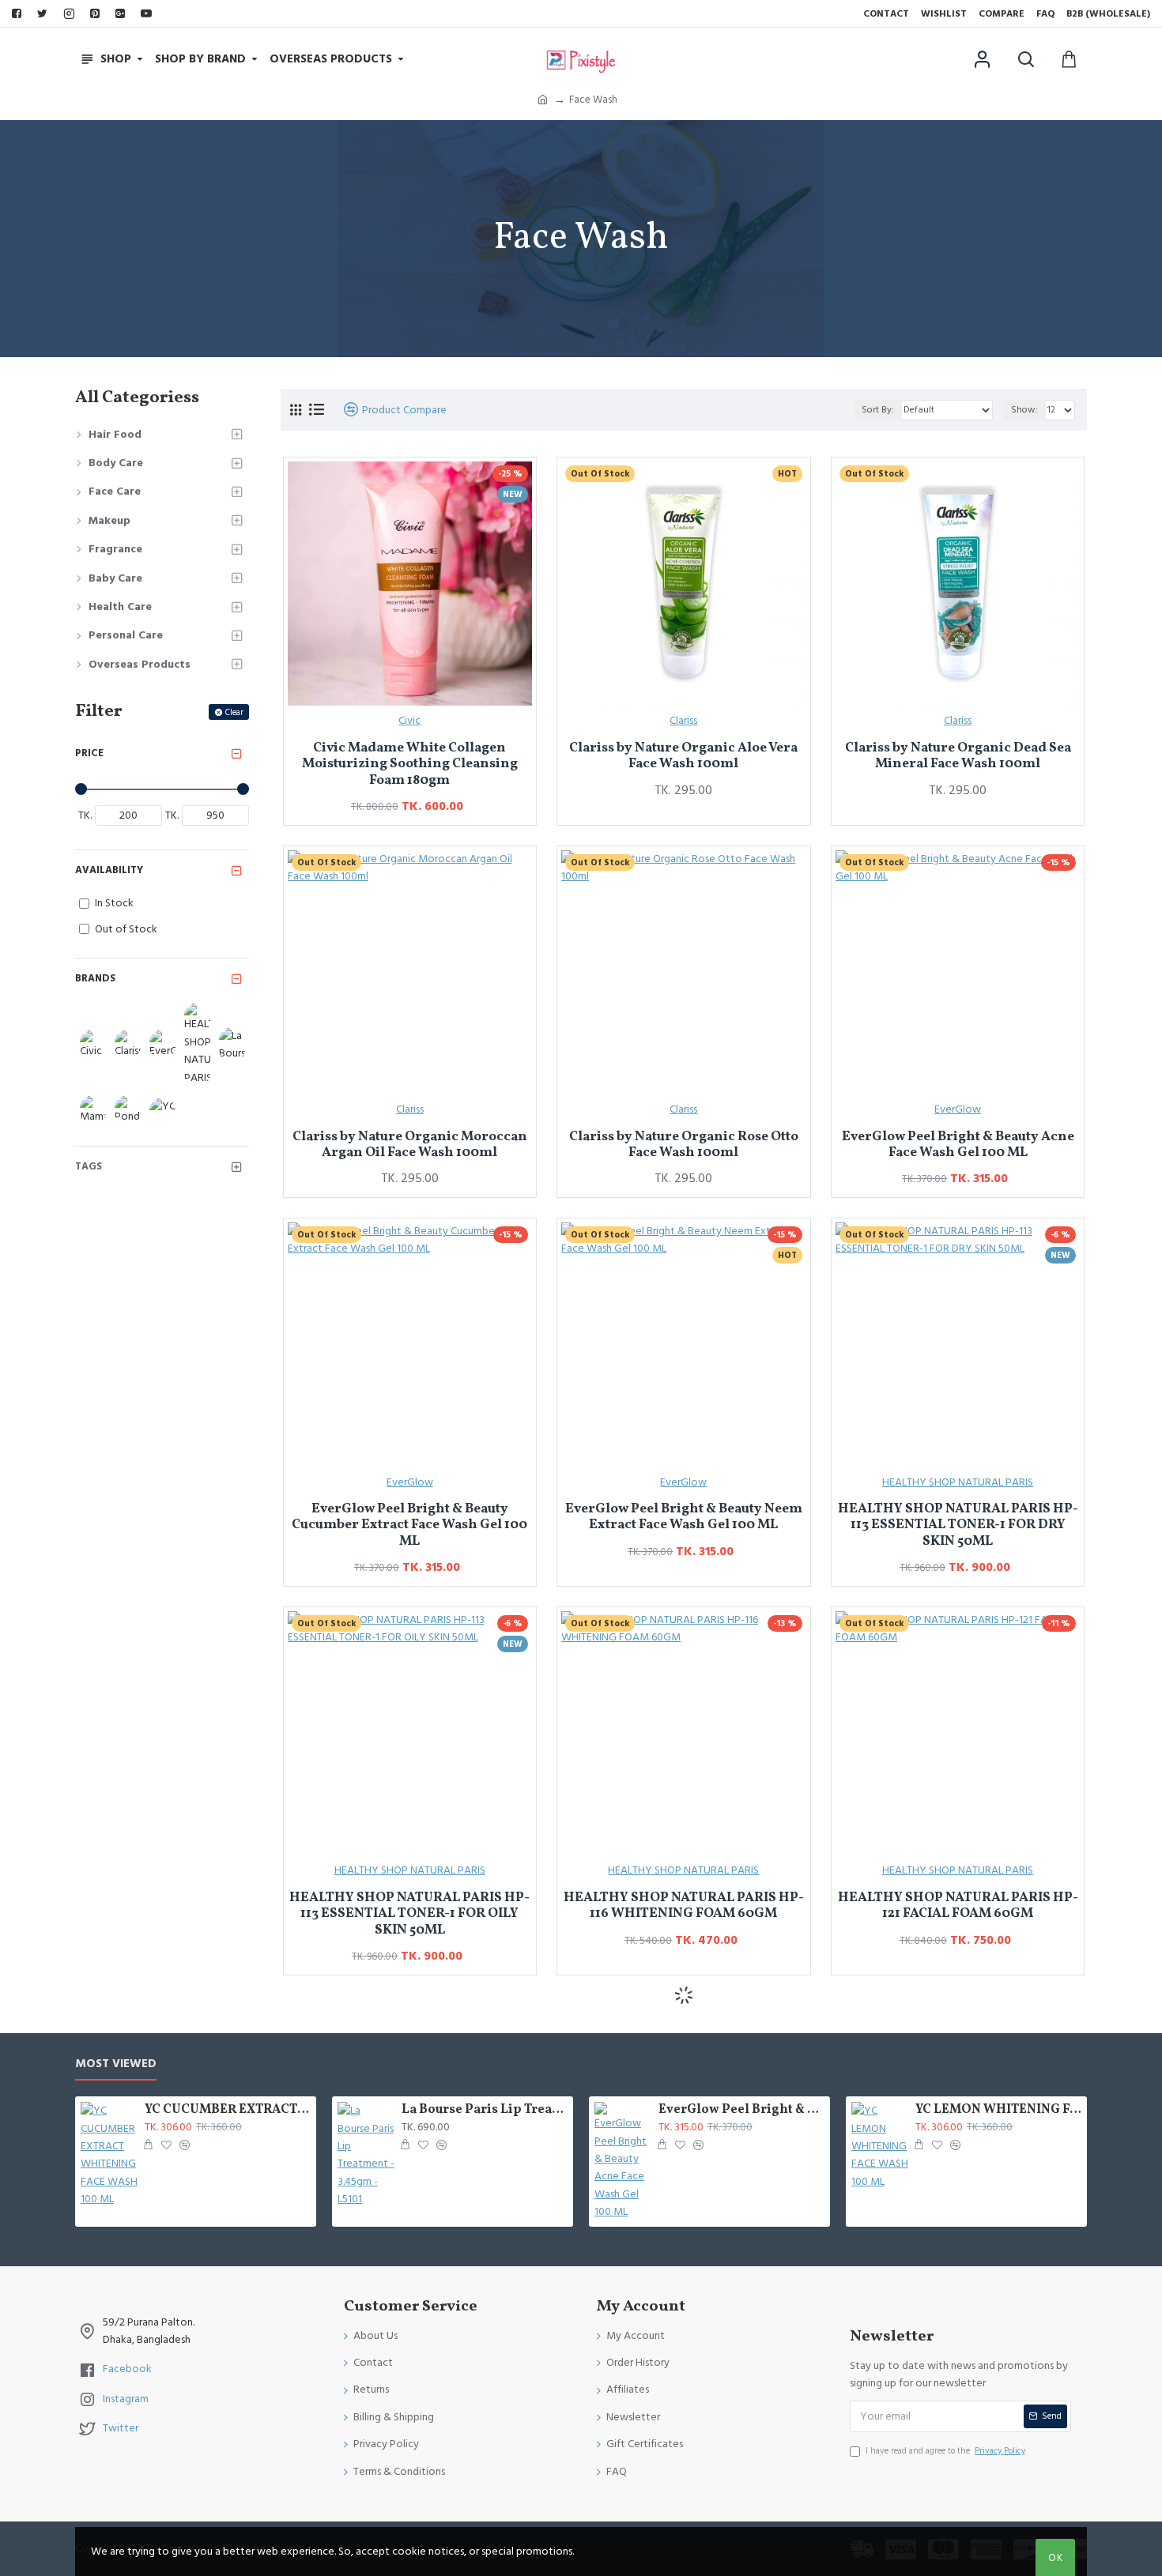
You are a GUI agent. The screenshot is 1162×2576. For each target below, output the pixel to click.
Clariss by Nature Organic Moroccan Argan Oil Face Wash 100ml (410, 1145)
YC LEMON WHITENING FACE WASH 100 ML (998, 2110)
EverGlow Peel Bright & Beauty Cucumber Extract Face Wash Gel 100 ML (409, 1525)
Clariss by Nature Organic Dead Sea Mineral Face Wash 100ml (958, 757)
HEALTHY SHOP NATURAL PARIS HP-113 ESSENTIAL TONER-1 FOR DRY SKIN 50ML (958, 1525)
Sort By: (878, 410)
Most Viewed (116, 2064)
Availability (109, 870)
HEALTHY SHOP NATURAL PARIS (958, 1482)
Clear (234, 712)
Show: (1024, 410)
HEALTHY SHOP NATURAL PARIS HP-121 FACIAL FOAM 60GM (958, 1906)
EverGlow (958, 1109)
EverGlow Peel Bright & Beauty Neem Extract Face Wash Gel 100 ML (684, 1518)
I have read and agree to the (945, 2451)
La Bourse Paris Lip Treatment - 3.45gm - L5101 (485, 2110)
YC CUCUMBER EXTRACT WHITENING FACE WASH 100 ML (228, 2110)
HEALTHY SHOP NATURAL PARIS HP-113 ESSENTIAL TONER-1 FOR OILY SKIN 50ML (409, 1914)
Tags (89, 1166)
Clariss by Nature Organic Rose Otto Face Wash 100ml (684, 1145)
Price (89, 753)
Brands (95, 978)
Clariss (683, 721)
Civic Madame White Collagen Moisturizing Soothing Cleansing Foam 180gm (410, 765)
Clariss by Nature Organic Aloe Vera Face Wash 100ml (683, 757)
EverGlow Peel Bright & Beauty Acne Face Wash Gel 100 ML (958, 1145)
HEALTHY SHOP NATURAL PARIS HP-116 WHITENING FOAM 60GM (684, 1906)
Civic (409, 721)
